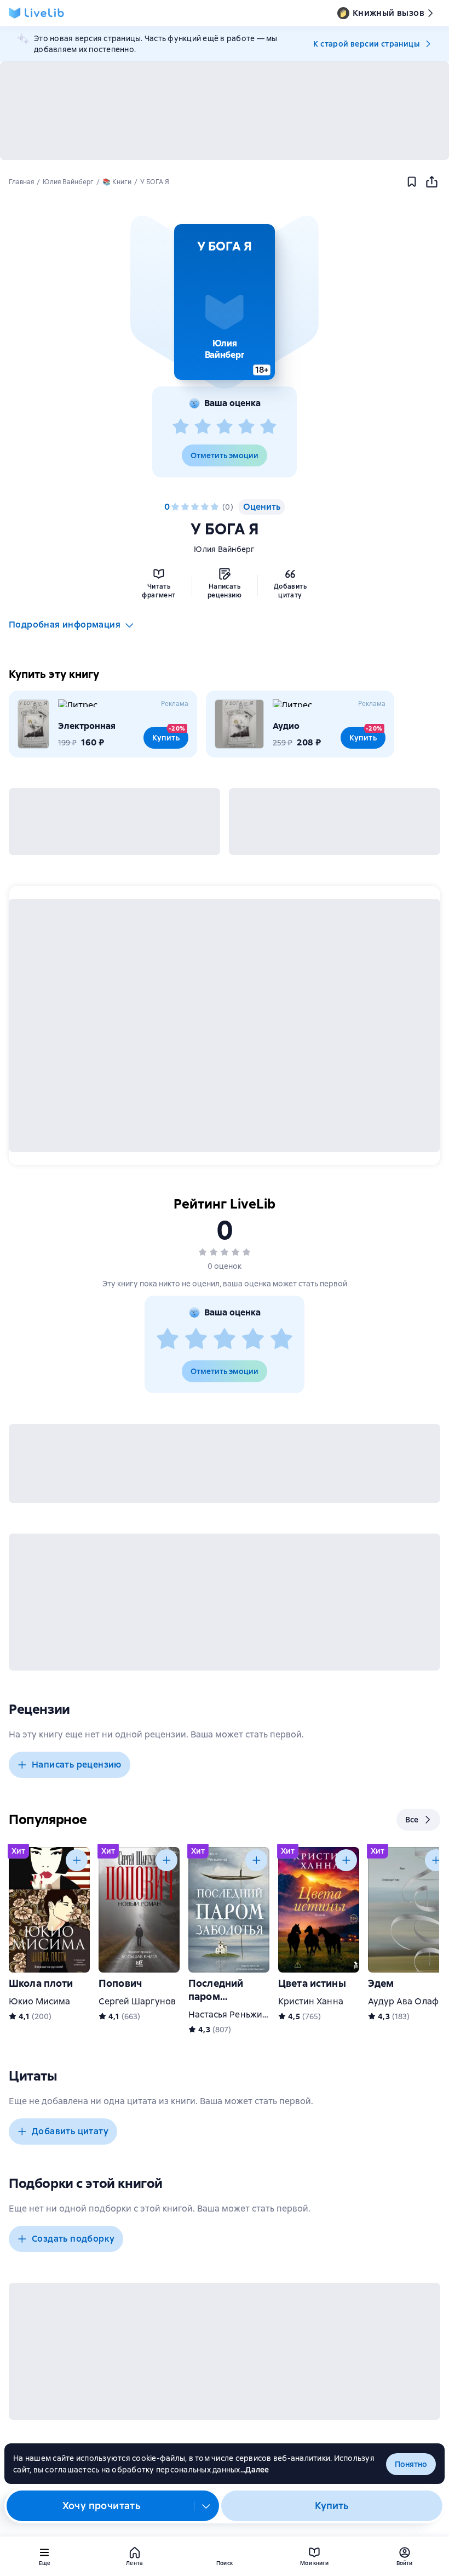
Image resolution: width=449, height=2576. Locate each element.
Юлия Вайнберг (224, 549)
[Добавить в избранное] (412, 182)
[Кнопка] (77, 1860)
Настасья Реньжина (231, 2014)
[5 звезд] (268, 427)
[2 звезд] (203, 427)
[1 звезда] (181, 427)
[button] (225, 302)
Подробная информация (65, 625)
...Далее (255, 2470)
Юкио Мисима (40, 2001)
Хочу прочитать (102, 2506)
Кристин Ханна (311, 2001)
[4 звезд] (246, 427)
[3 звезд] (225, 427)
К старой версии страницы (366, 44)
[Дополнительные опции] (206, 2506)
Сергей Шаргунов (137, 2001)
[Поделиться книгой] (431, 182)
